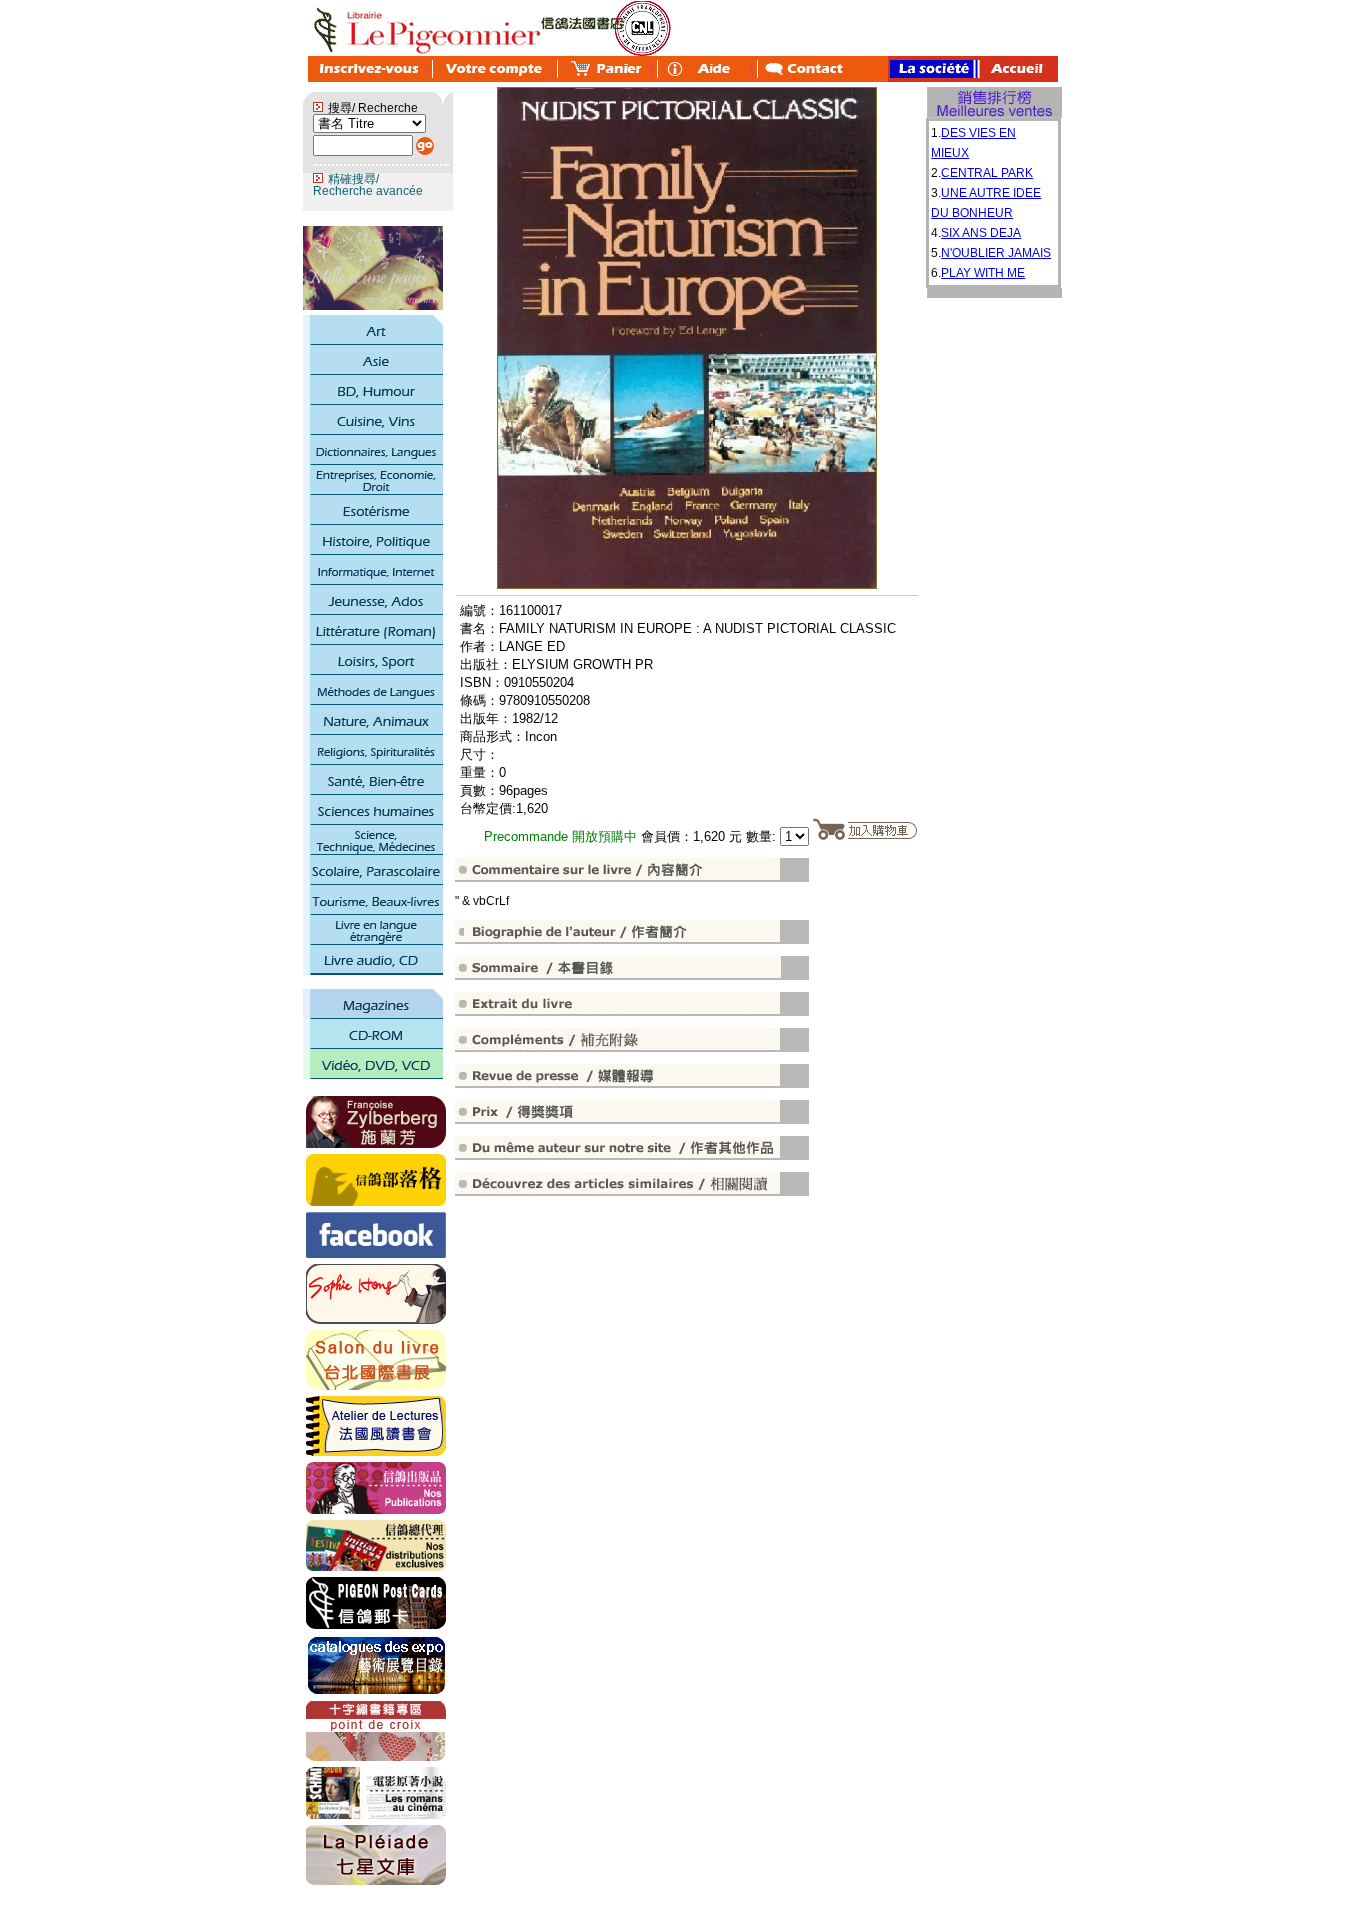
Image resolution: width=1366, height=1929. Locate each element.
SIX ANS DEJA (981, 233)
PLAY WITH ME (983, 273)
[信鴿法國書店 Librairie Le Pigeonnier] (376, 1254)
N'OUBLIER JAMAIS (996, 253)
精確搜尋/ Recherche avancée (368, 185)
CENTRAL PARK (987, 173)
